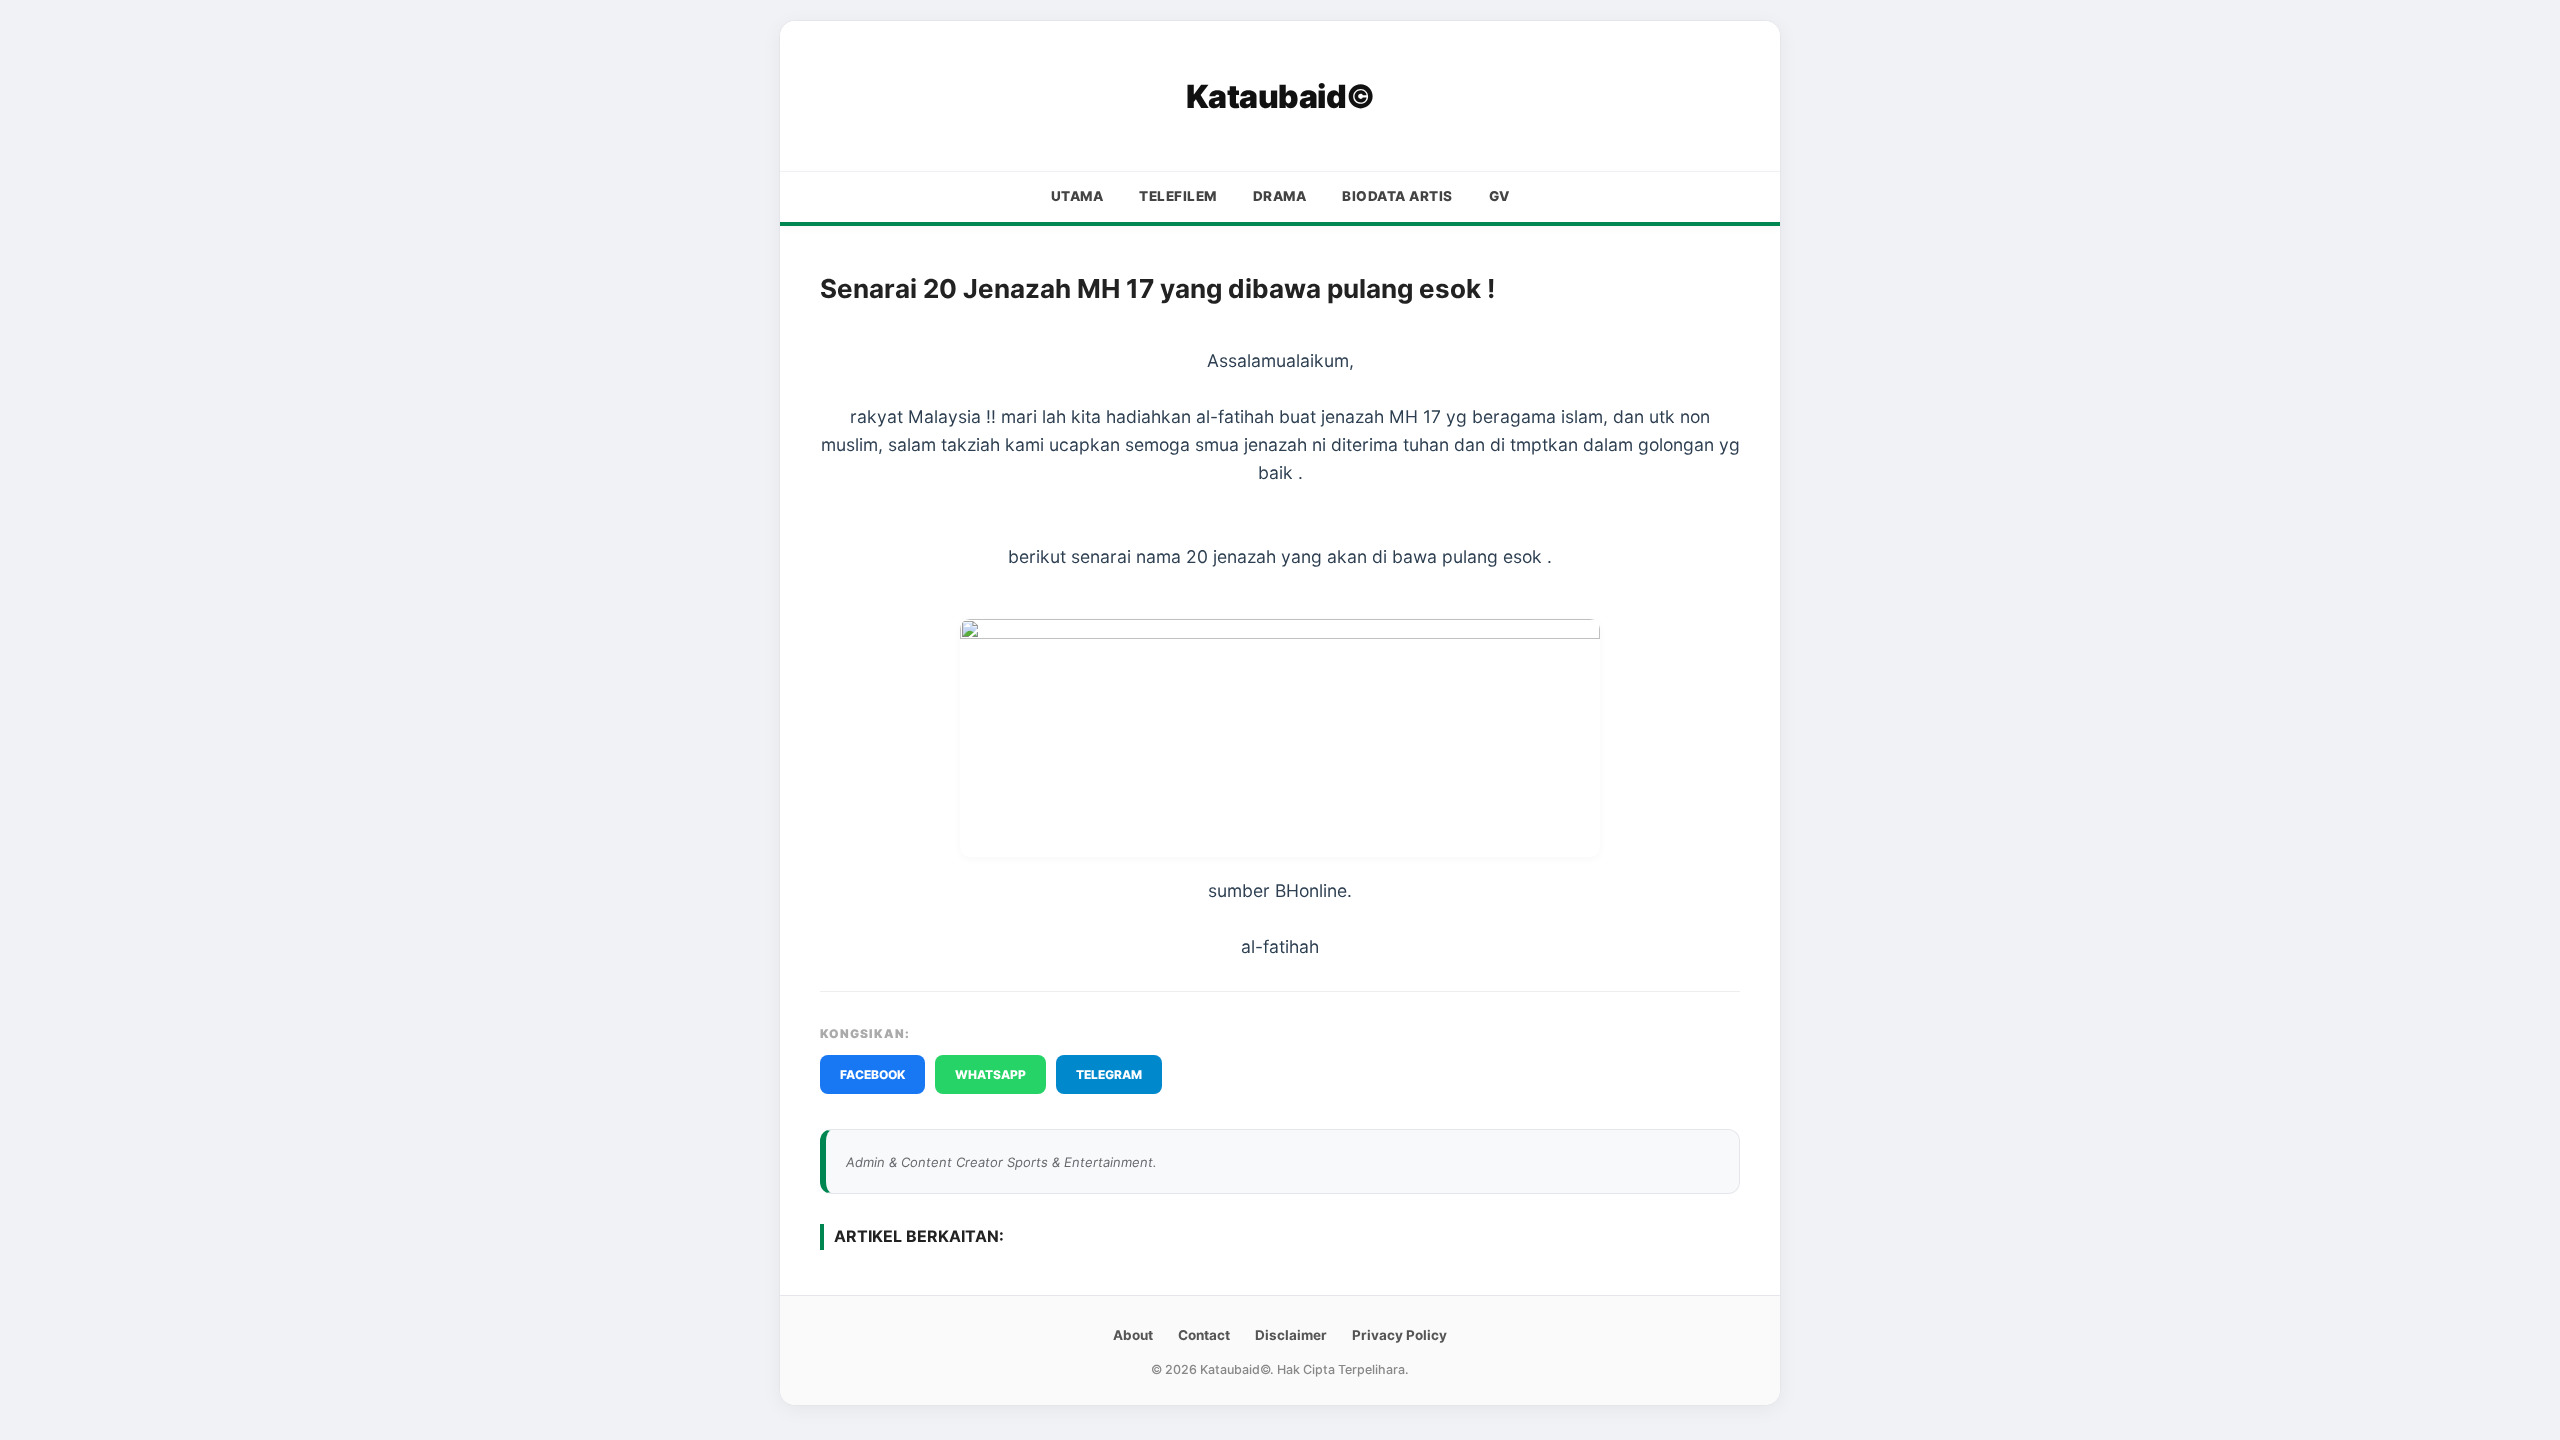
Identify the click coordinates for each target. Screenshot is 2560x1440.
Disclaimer (1291, 1335)
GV (1499, 196)
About (1133, 1335)
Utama (1077, 196)
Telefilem (1178, 196)
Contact (1204, 1335)
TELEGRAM (1109, 1074)
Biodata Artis (1397, 196)
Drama (1280, 196)
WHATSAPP (990, 1074)
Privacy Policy (1399, 1335)
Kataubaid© (1280, 96)
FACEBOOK (872, 1074)
